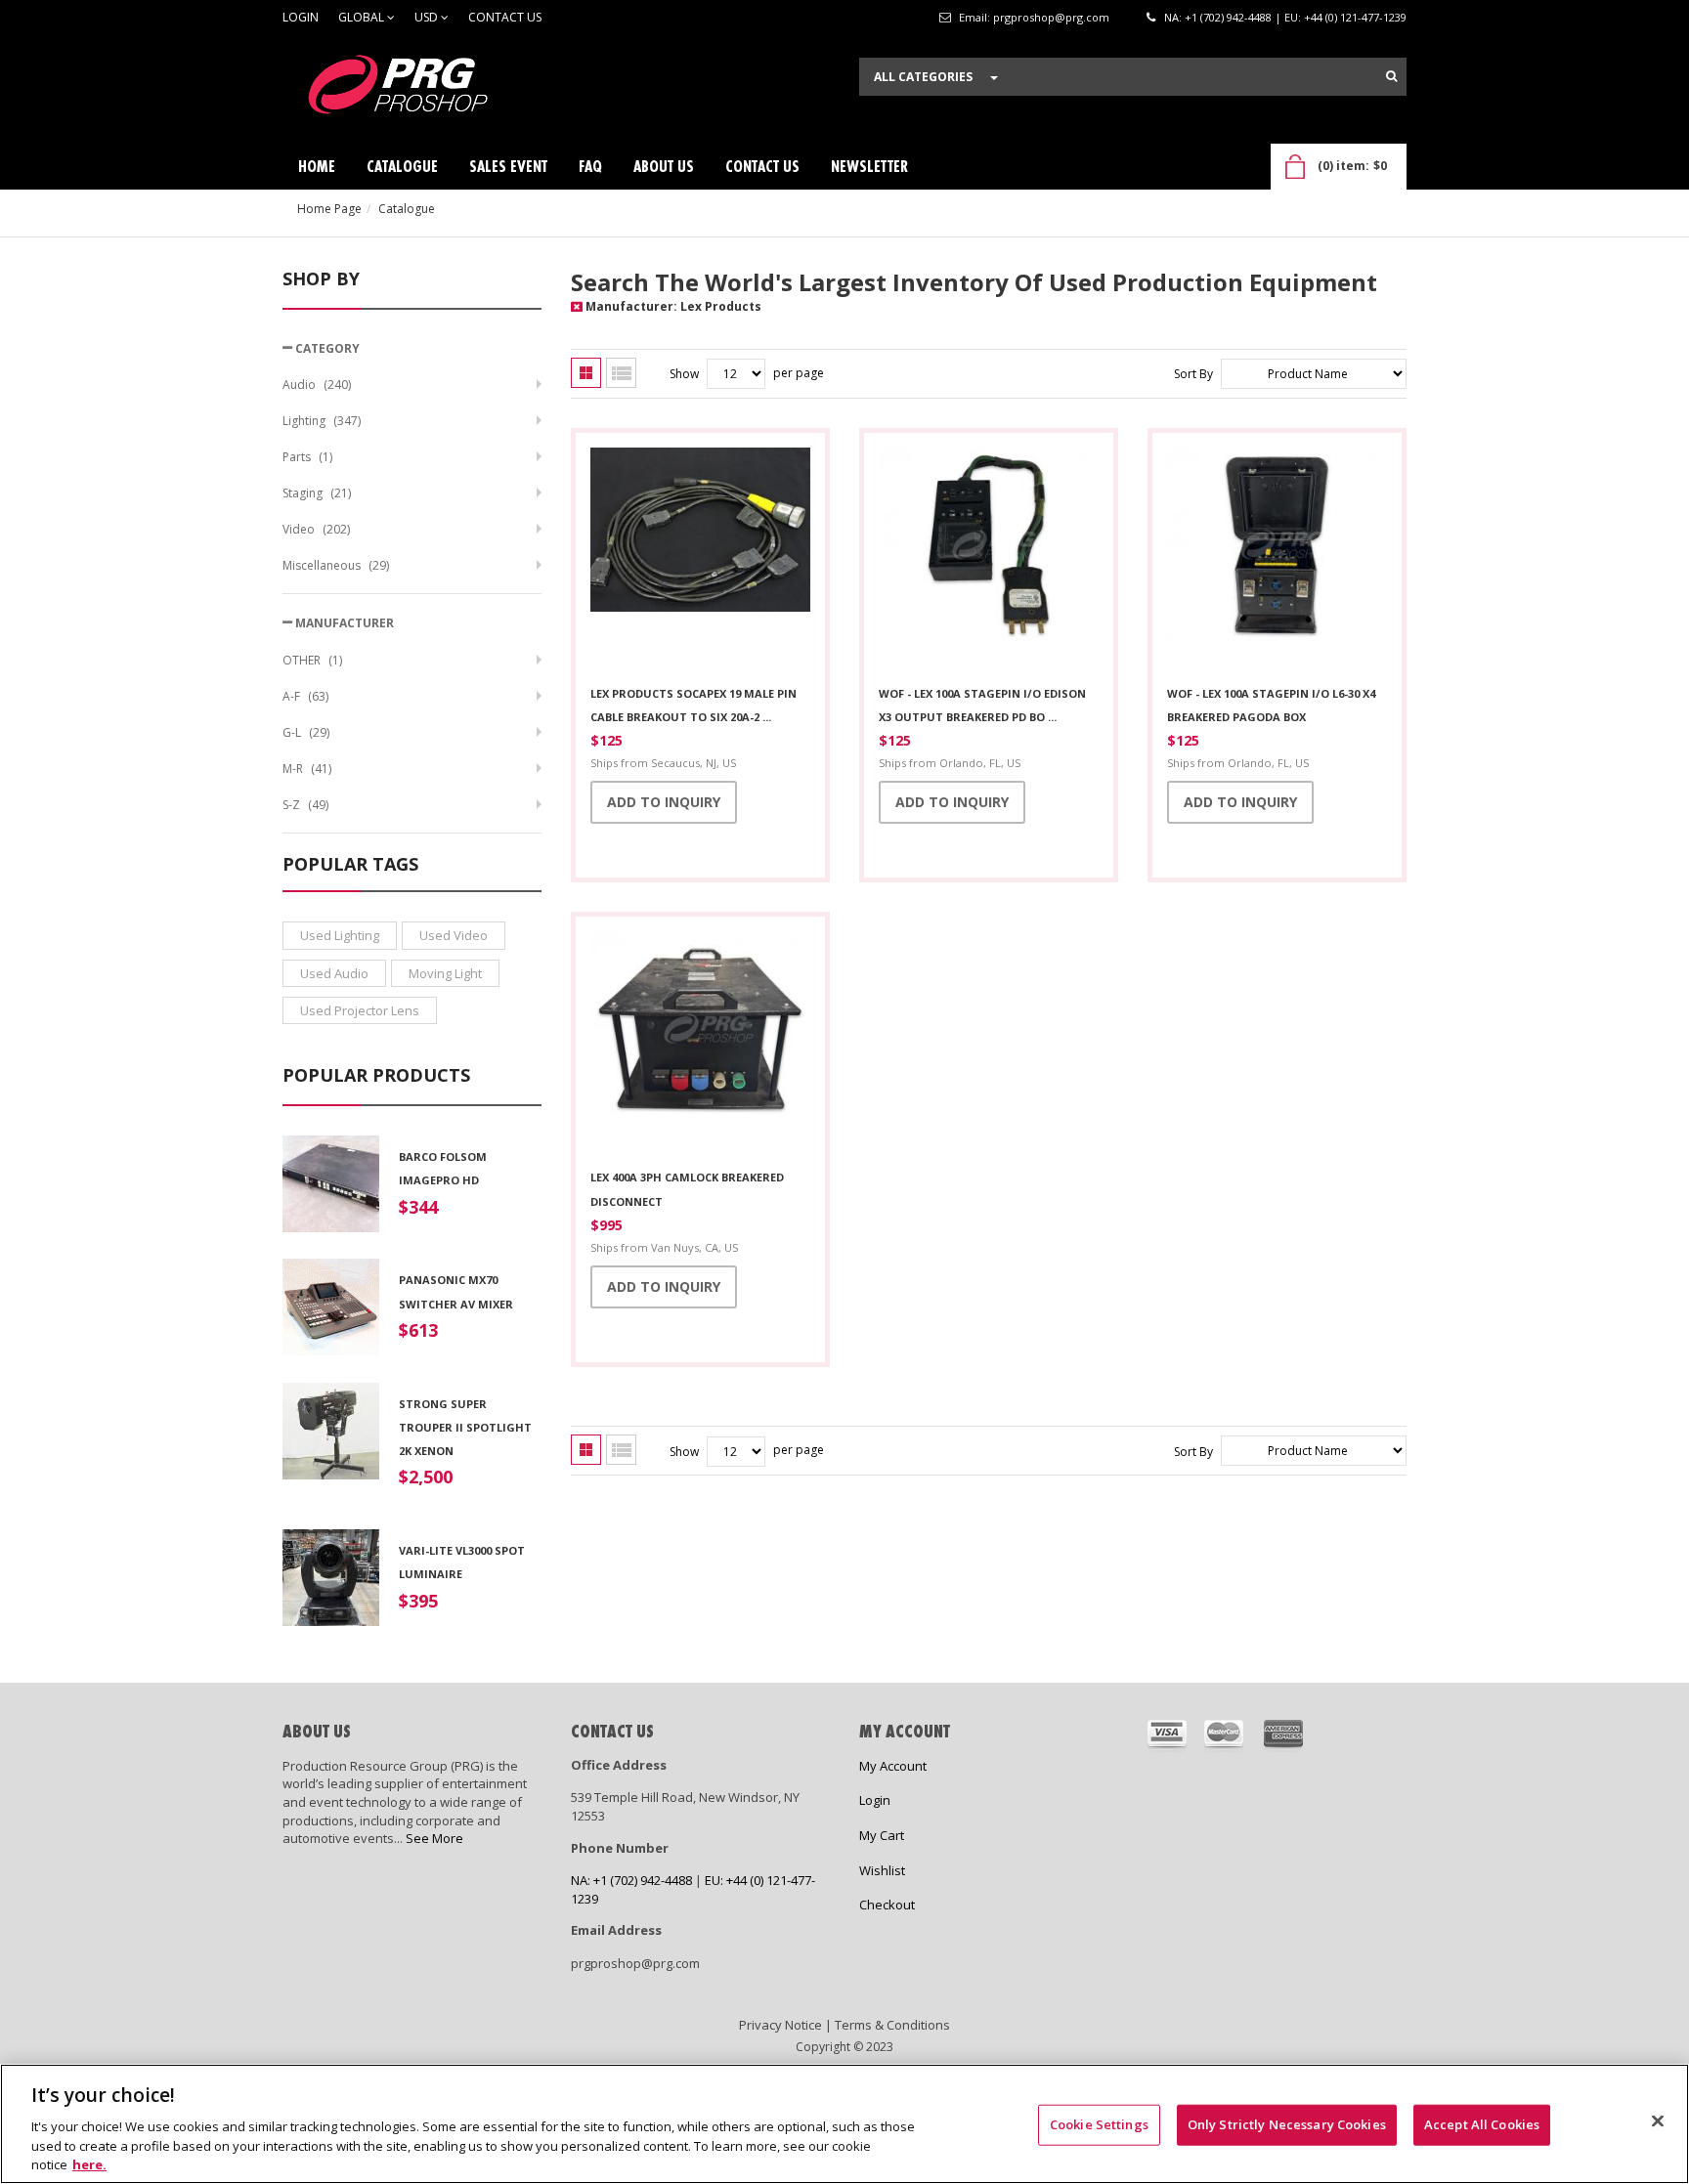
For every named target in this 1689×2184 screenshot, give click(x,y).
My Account (893, 1766)
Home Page (329, 209)
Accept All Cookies (1482, 2124)
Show (684, 374)
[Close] (1658, 2121)
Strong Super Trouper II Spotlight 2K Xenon (465, 1428)
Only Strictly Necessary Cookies (1287, 2124)
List (621, 373)
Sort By (1193, 374)
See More (434, 1838)
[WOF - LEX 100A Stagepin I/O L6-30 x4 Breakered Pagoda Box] (1277, 560)
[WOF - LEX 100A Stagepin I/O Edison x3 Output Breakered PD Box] (989, 560)
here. (89, 2163)
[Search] (1391, 76)
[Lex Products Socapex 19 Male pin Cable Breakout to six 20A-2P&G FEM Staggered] (700, 560)
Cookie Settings (1099, 2124)
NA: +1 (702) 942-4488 (1218, 17)
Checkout (887, 1905)
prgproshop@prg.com (1051, 17)
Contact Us (505, 17)
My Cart (882, 1835)
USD (428, 17)
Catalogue (407, 209)
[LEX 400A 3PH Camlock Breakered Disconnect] (700, 1044)
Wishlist (882, 1870)
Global (363, 17)
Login (301, 17)
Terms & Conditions (892, 2025)
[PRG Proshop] (429, 89)
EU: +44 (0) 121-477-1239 (1345, 17)
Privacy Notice (780, 2025)
